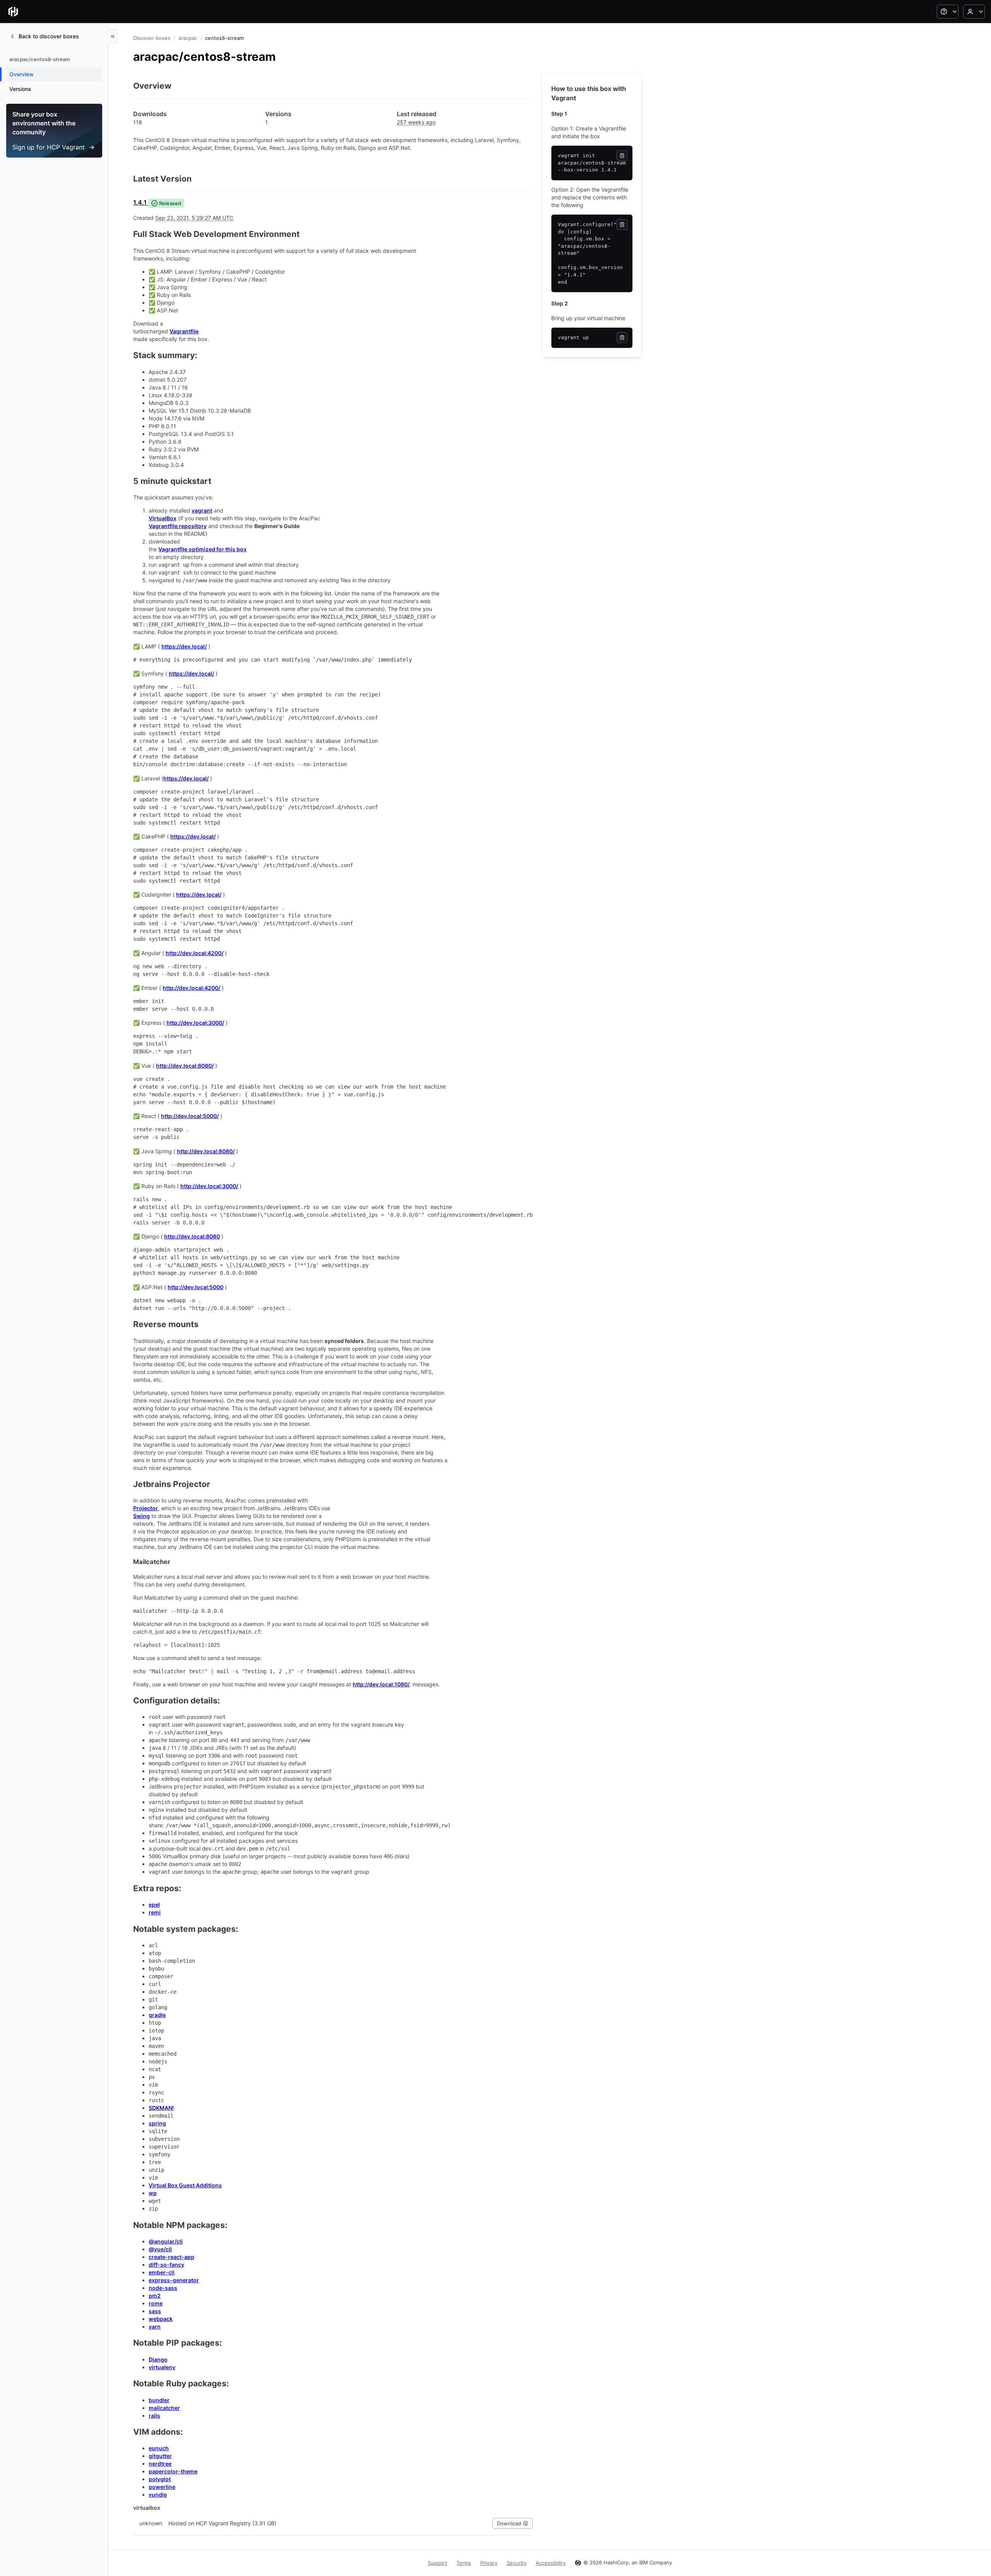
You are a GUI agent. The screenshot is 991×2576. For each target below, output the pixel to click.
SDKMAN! (161, 2108)
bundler (159, 2400)
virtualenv (162, 2367)
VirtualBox (163, 518)
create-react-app (171, 2257)
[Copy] (622, 156)
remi (155, 1912)
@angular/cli (166, 2241)
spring (157, 2123)
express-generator (174, 2280)
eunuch (159, 2448)
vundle (158, 2495)
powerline (162, 2487)
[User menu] (974, 12)
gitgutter (160, 2456)
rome (156, 2303)
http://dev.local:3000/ (195, 1023)
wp (153, 2193)
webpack (161, 2319)
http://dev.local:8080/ (185, 1066)
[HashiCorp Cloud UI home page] (13, 12)
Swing (141, 1516)
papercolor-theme (173, 2471)
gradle (157, 2015)
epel (154, 1905)
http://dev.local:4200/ (195, 953)
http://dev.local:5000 (195, 1287)
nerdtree (160, 2464)
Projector (146, 1508)
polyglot (160, 2479)
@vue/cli (160, 2249)
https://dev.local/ (184, 646)
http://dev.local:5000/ (190, 1116)
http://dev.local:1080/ (381, 1684)
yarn (155, 2326)
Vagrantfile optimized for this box (202, 549)
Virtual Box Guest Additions (185, 2185)
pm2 (155, 2296)
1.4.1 (140, 202)
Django (158, 2359)
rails (154, 2416)
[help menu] (948, 12)
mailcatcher (164, 2408)
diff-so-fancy (166, 2265)
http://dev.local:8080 (192, 1236)
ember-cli (162, 2272)
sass (155, 2311)
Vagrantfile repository (178, 526)
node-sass (163, 2288)
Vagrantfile (184, 331)
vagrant (202, 510)
